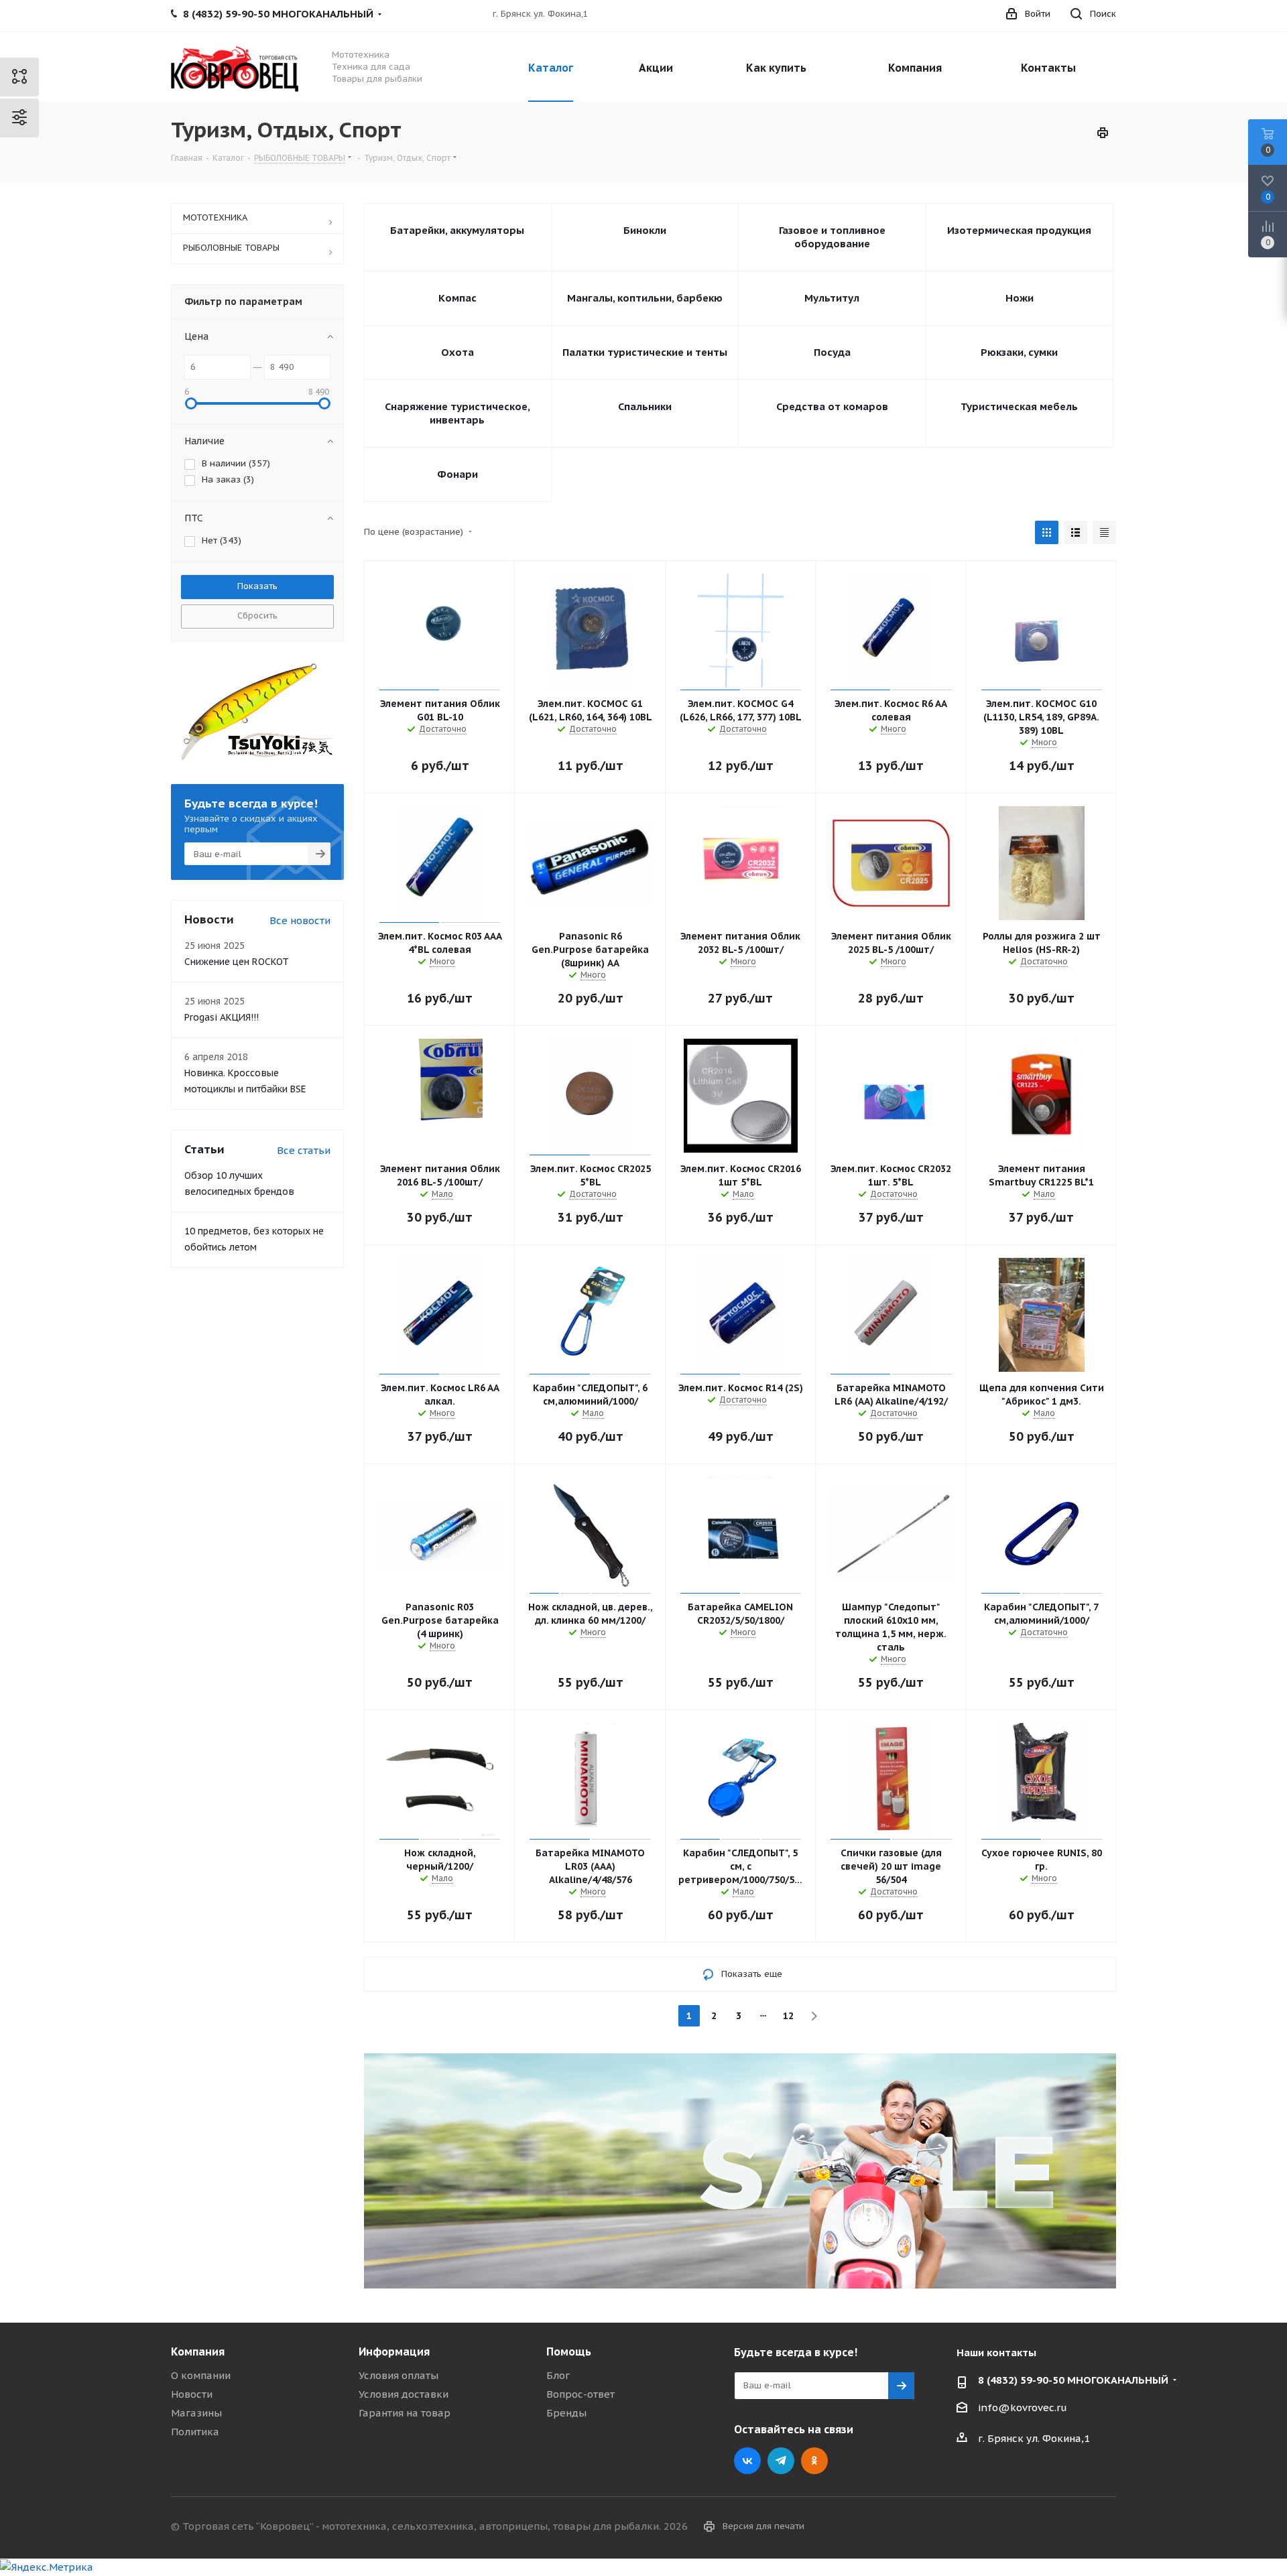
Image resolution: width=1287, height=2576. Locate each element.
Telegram (781, 2461)
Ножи (1020, 298)
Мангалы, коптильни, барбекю (645, 298)
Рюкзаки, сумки (1019, 352)
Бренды (566, 2413)
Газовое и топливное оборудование (832, 237)
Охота (457, 352)
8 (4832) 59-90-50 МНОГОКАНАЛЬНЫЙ (1073, 2380)
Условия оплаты (399, 2375)
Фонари (457, 474)
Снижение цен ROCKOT (237, 962)
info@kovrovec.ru (1023, 2407)
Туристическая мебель (1019, 406)
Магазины (196, 2413)
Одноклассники (814, 2461)
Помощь (569, 2352)
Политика (195, 2432)
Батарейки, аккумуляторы (457, 230)
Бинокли (645, 230)
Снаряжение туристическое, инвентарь (457, 413)
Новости (192, 2394)
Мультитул (832, 298)
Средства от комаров (832, 406)
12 (788, 2016)
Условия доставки (404, 2394)
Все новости (300, 920)
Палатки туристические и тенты (645, 352)
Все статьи (304, 1150)
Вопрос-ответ (580, 2394)
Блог (558, 2375)
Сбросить (257, 616)
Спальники (645, 406)
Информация (394, 2352)
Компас (457, 298)
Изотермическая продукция (1019, 230)
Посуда (832, 352)
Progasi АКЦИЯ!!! (222, 1017)
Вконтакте (747, 2461)
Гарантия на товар (405, 2413)
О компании (201, 2375)
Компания (198, 2352)
